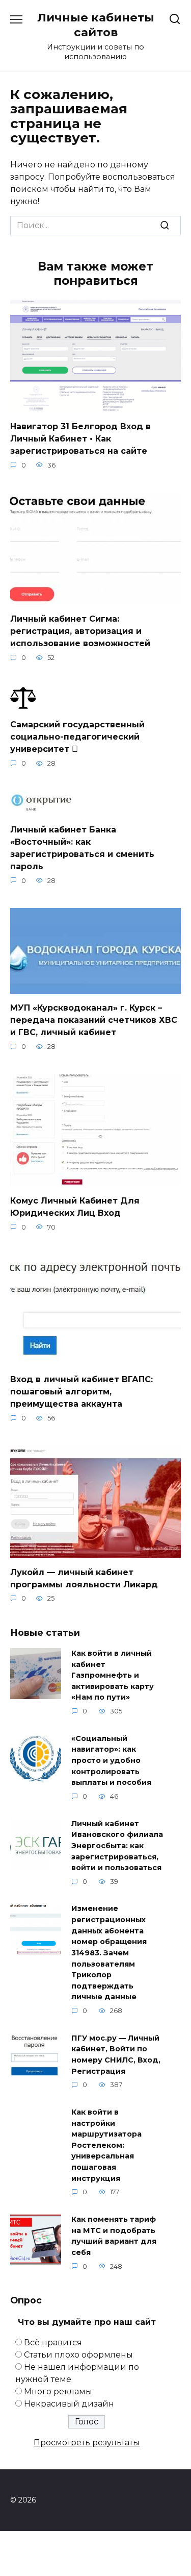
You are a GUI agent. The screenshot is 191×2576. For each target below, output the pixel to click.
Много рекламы (58, 2391)
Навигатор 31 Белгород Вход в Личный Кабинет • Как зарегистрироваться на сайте (80, 438)
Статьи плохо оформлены (78, 2355)
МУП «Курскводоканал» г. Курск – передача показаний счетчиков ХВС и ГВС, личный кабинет (94, 1020)
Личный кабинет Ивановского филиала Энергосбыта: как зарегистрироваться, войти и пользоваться (117, 1846)
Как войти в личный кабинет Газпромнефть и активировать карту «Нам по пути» (113, 1675)
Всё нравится (53, 2342)
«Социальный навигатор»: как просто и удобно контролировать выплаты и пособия (111, 1760)
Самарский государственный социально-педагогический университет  (77, 737)
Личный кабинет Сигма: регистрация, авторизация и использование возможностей (80, 631)
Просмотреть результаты (87, 2443)
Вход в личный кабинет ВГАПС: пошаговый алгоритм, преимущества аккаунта (81, 1392)
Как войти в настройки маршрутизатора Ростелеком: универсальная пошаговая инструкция (106, 2145)
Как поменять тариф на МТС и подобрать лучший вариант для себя (114, 2236)
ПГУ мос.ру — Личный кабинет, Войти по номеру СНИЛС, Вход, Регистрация (116, 2055)
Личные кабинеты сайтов (96, 25)
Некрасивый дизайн (69, 2404)
